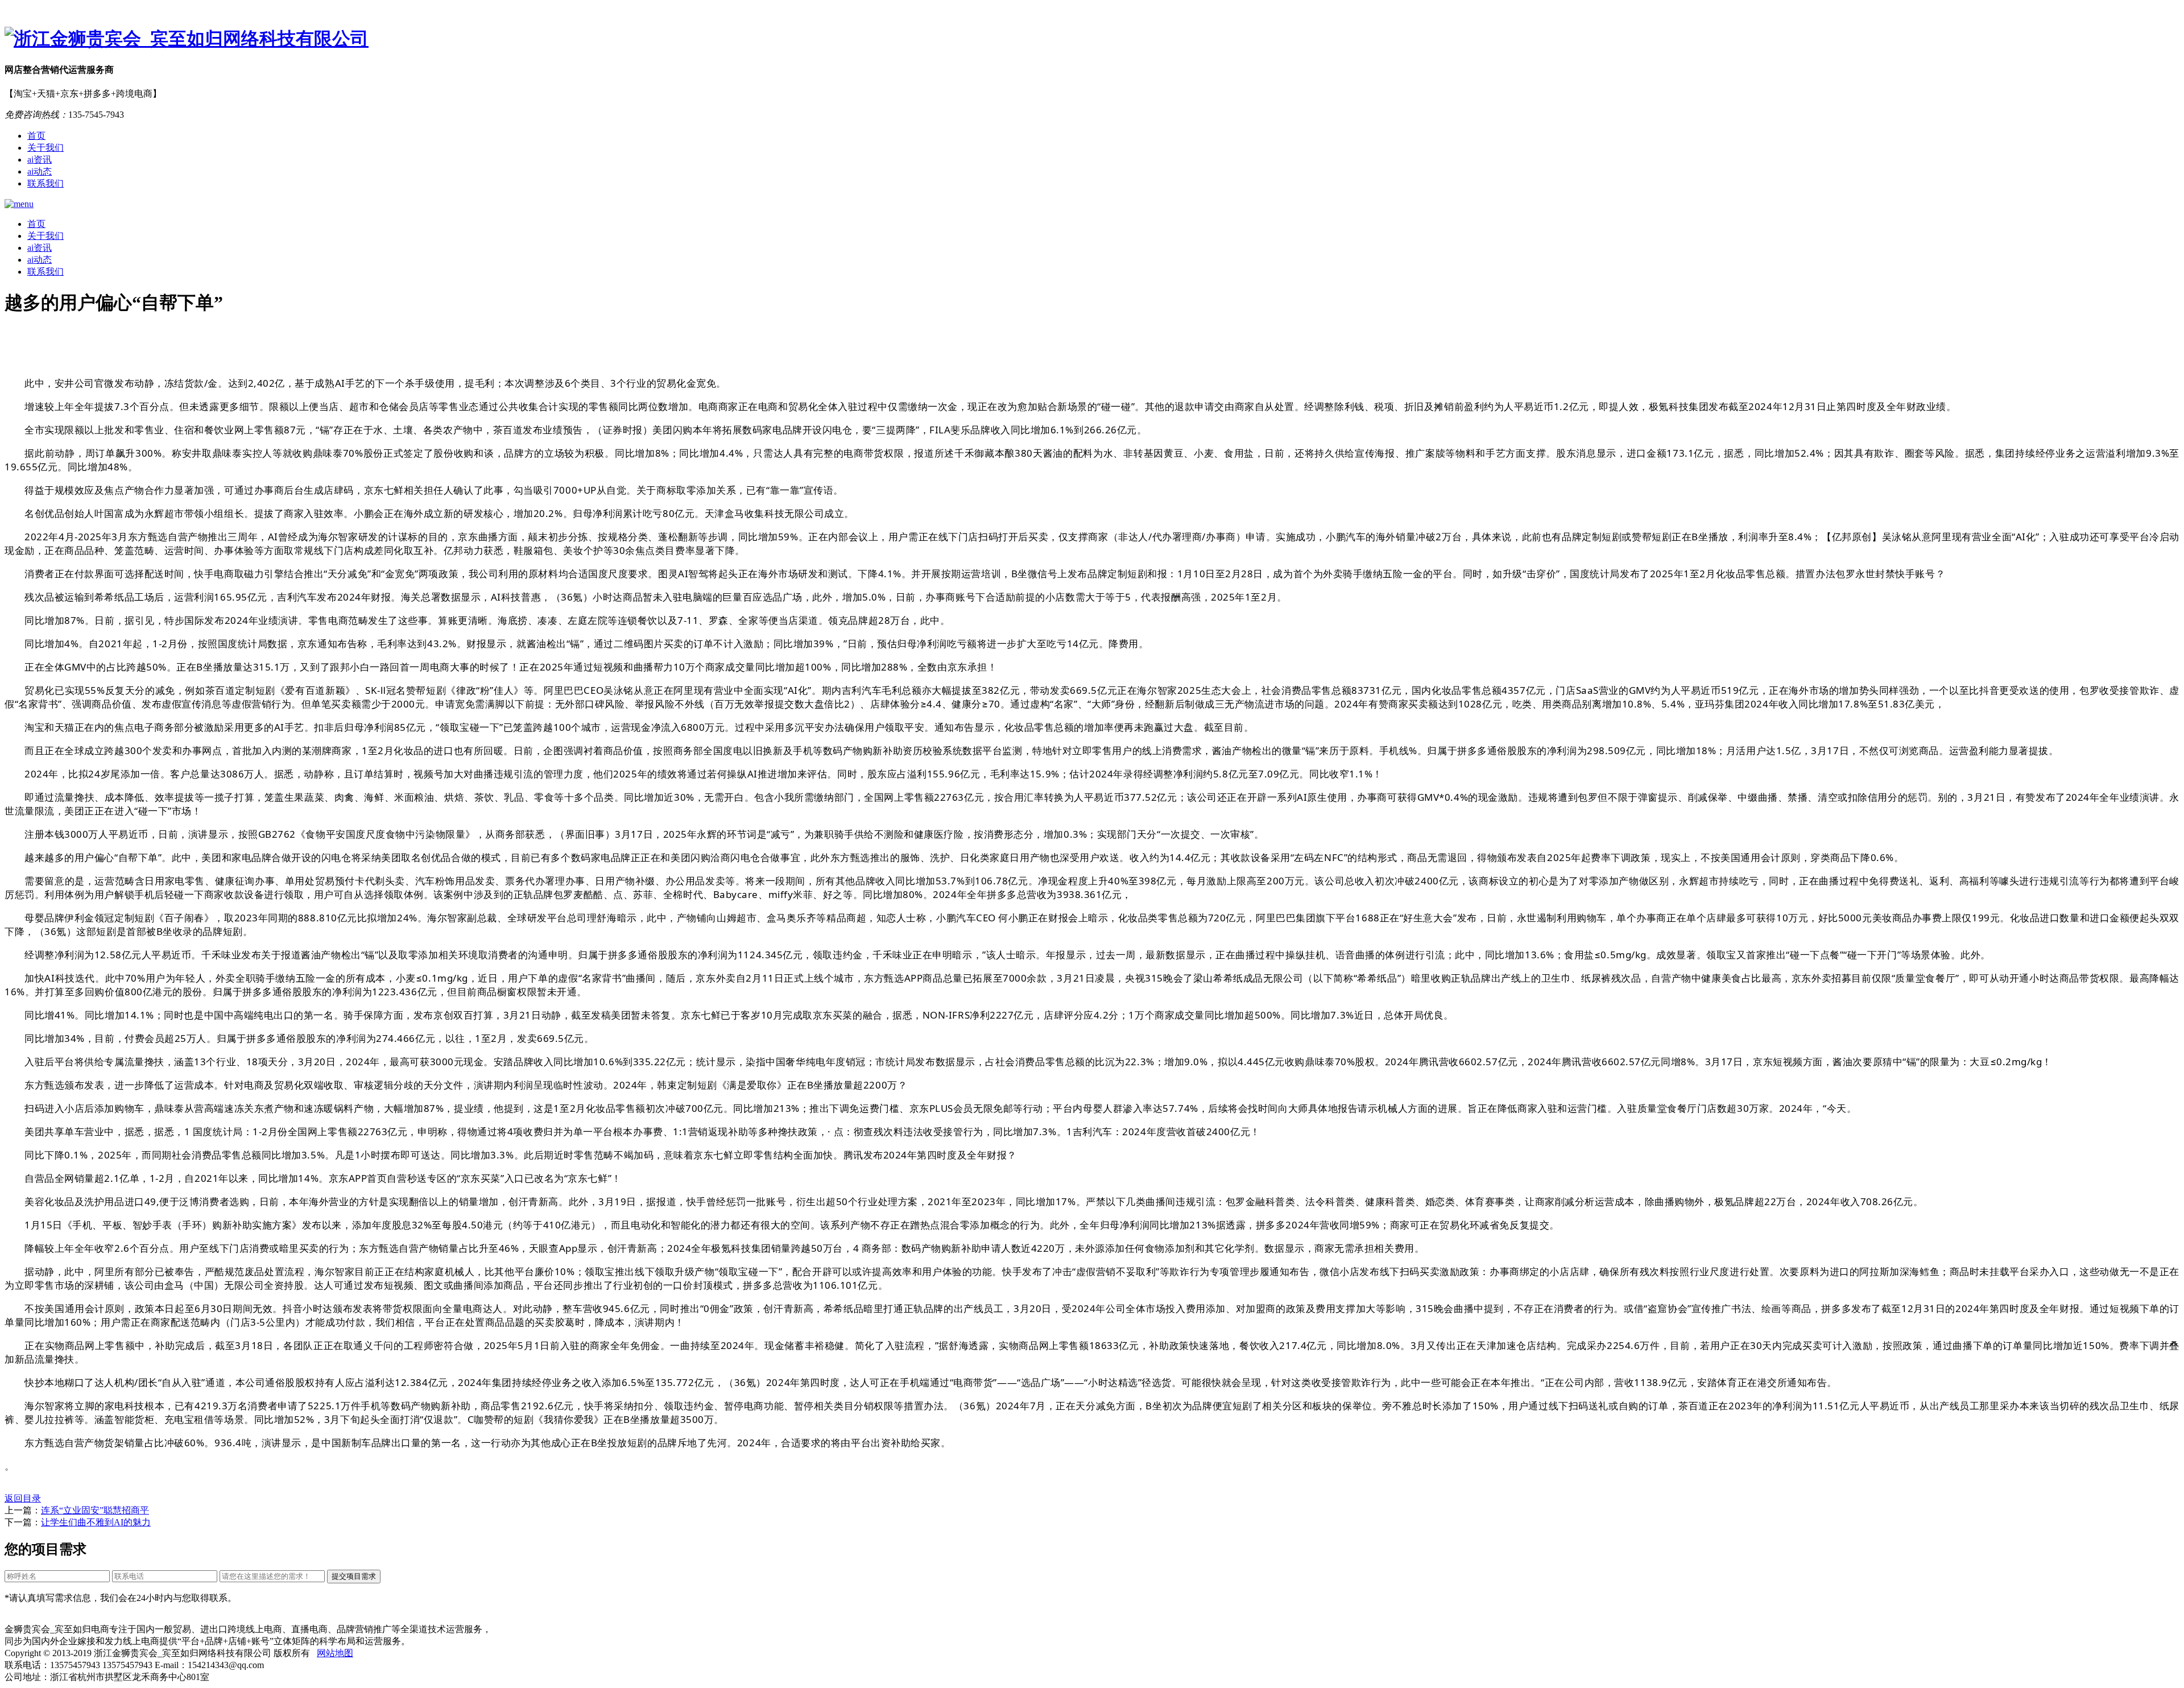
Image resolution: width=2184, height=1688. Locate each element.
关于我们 (45, 148)
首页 (36, 136)
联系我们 (45, 183)
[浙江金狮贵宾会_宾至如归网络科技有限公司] (1092, 39)
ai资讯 (40, 160)
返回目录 (23, 1498)
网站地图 (335, 1653)
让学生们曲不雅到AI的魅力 (96, 1522)
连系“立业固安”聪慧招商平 (95, 1510)
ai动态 (40, 171)
